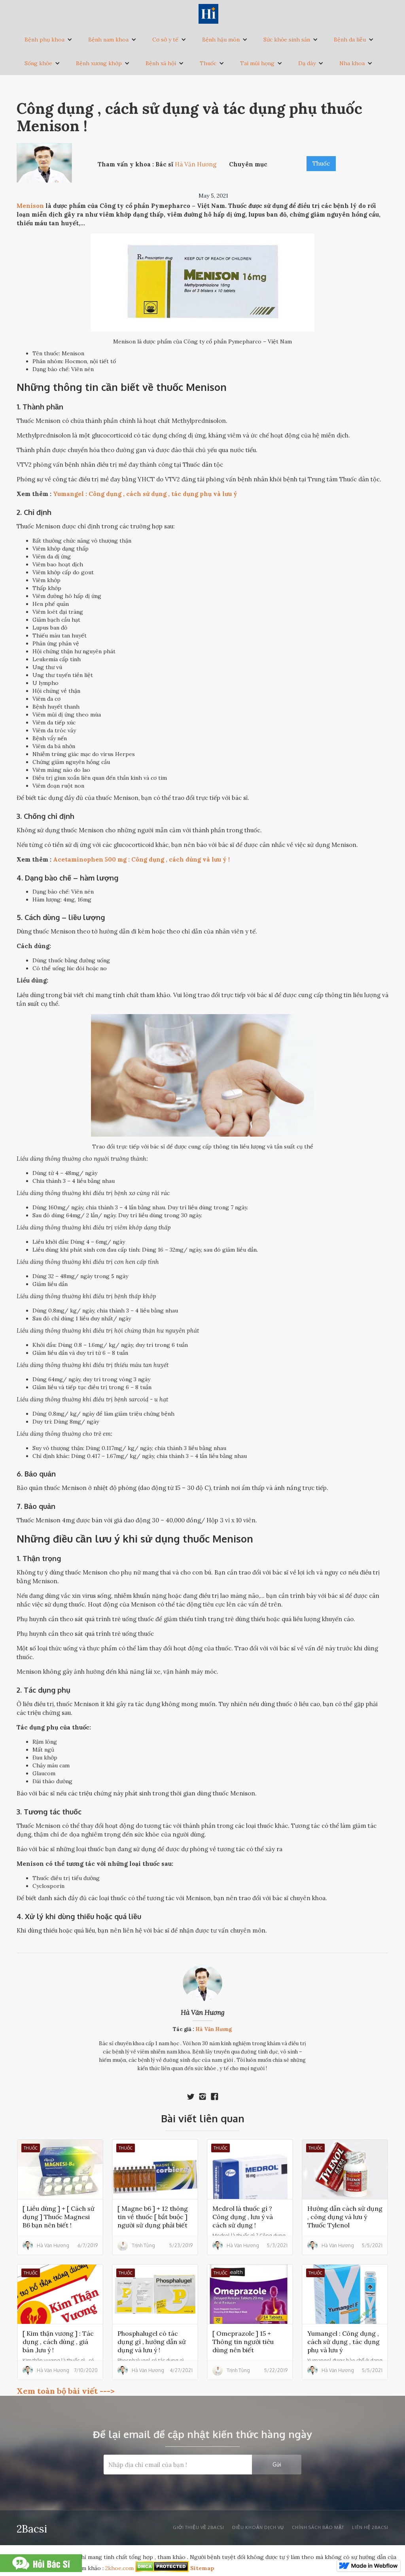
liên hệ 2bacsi (370, 2527)
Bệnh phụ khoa (44, 40)
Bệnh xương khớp (99, 63)
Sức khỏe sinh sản (287, 40)
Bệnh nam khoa (108, 40)
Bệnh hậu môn (221, 40)
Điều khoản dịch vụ (258, 2527)
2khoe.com (119, 2568)
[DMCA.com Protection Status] (162, 2568)
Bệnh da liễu (350, 40)
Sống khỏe (38, 63)
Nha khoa (352, 63)
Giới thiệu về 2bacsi (199, 2527)
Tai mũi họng (257, 63)
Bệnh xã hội (161, 63)
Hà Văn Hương (203, 2012)
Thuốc (208, 63)
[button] (48, 40)
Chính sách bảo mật (318, 2527)
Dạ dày (307, 63)
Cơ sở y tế (165, 40)
